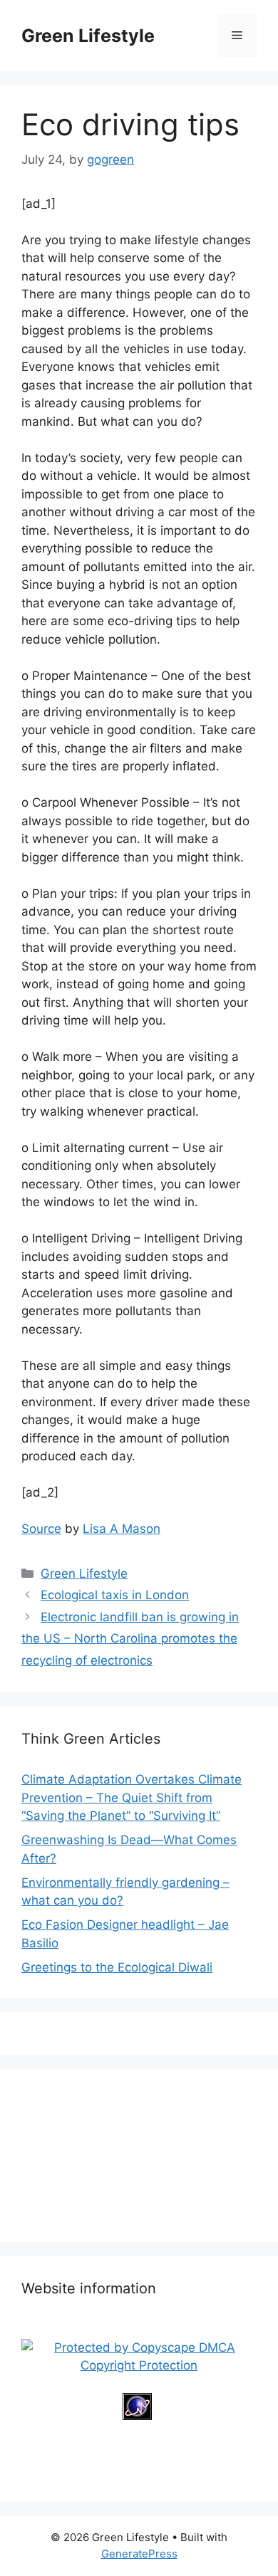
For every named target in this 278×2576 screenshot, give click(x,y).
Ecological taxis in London (115, 1595)
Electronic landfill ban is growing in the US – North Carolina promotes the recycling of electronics (130, 1639)
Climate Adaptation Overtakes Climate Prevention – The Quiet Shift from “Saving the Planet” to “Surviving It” (132, 1797)
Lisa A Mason (122, 1529)
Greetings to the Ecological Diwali (117, 1967)
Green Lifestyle (88, 36)
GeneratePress (139, 2554)
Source (41, 1529)
